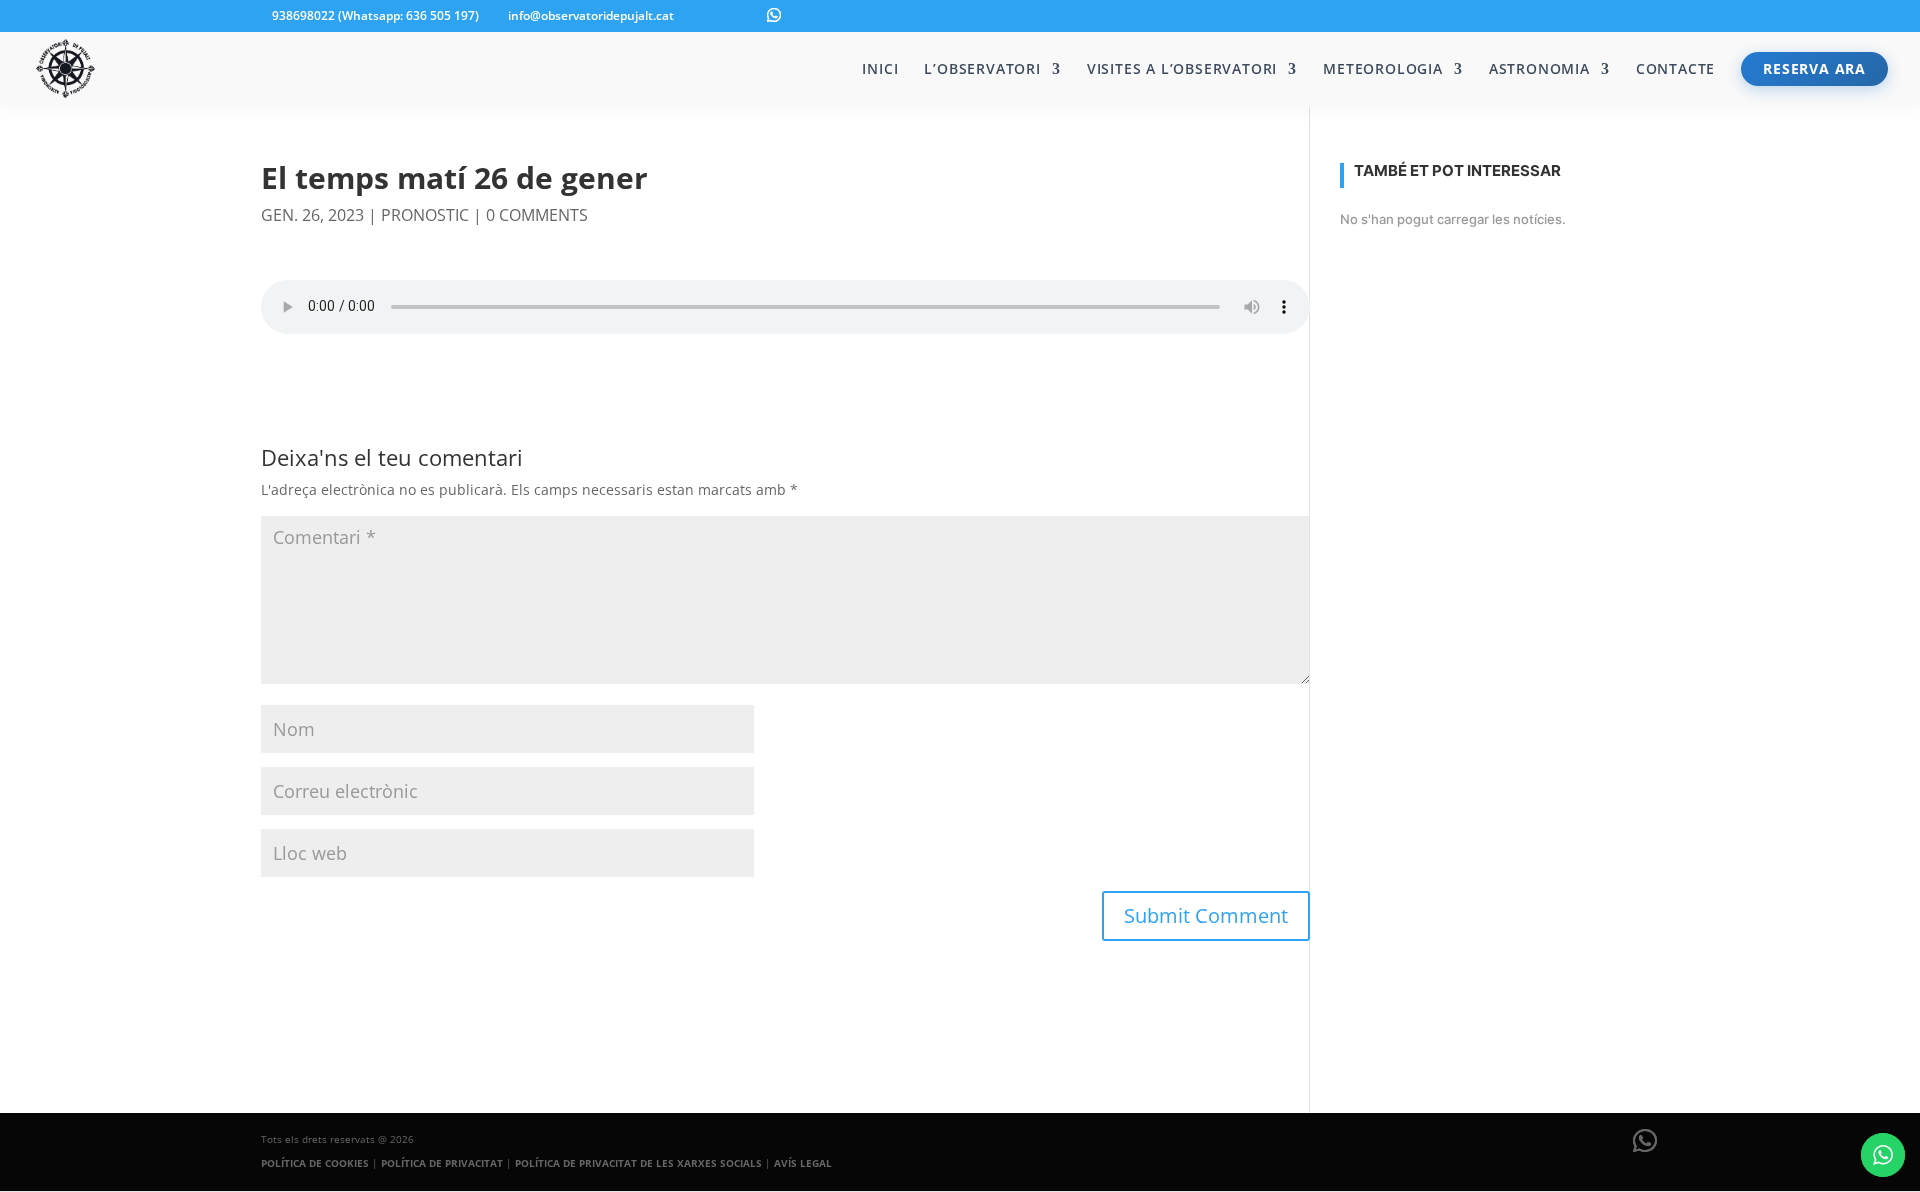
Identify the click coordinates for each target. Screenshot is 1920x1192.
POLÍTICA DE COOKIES (315, 1163)
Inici (880, 70)
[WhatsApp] (774, 15)
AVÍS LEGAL (803, 1163)
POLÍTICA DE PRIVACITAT (442, 1163)
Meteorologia (1383, 70)
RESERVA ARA (1814, 68)
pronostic (425, 215)
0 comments (537, 215)
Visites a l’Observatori (1182, 70)
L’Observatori (982, 70)
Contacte (1675, 70)
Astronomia (1539, 70)
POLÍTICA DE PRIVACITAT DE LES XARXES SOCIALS (638, 1163)
